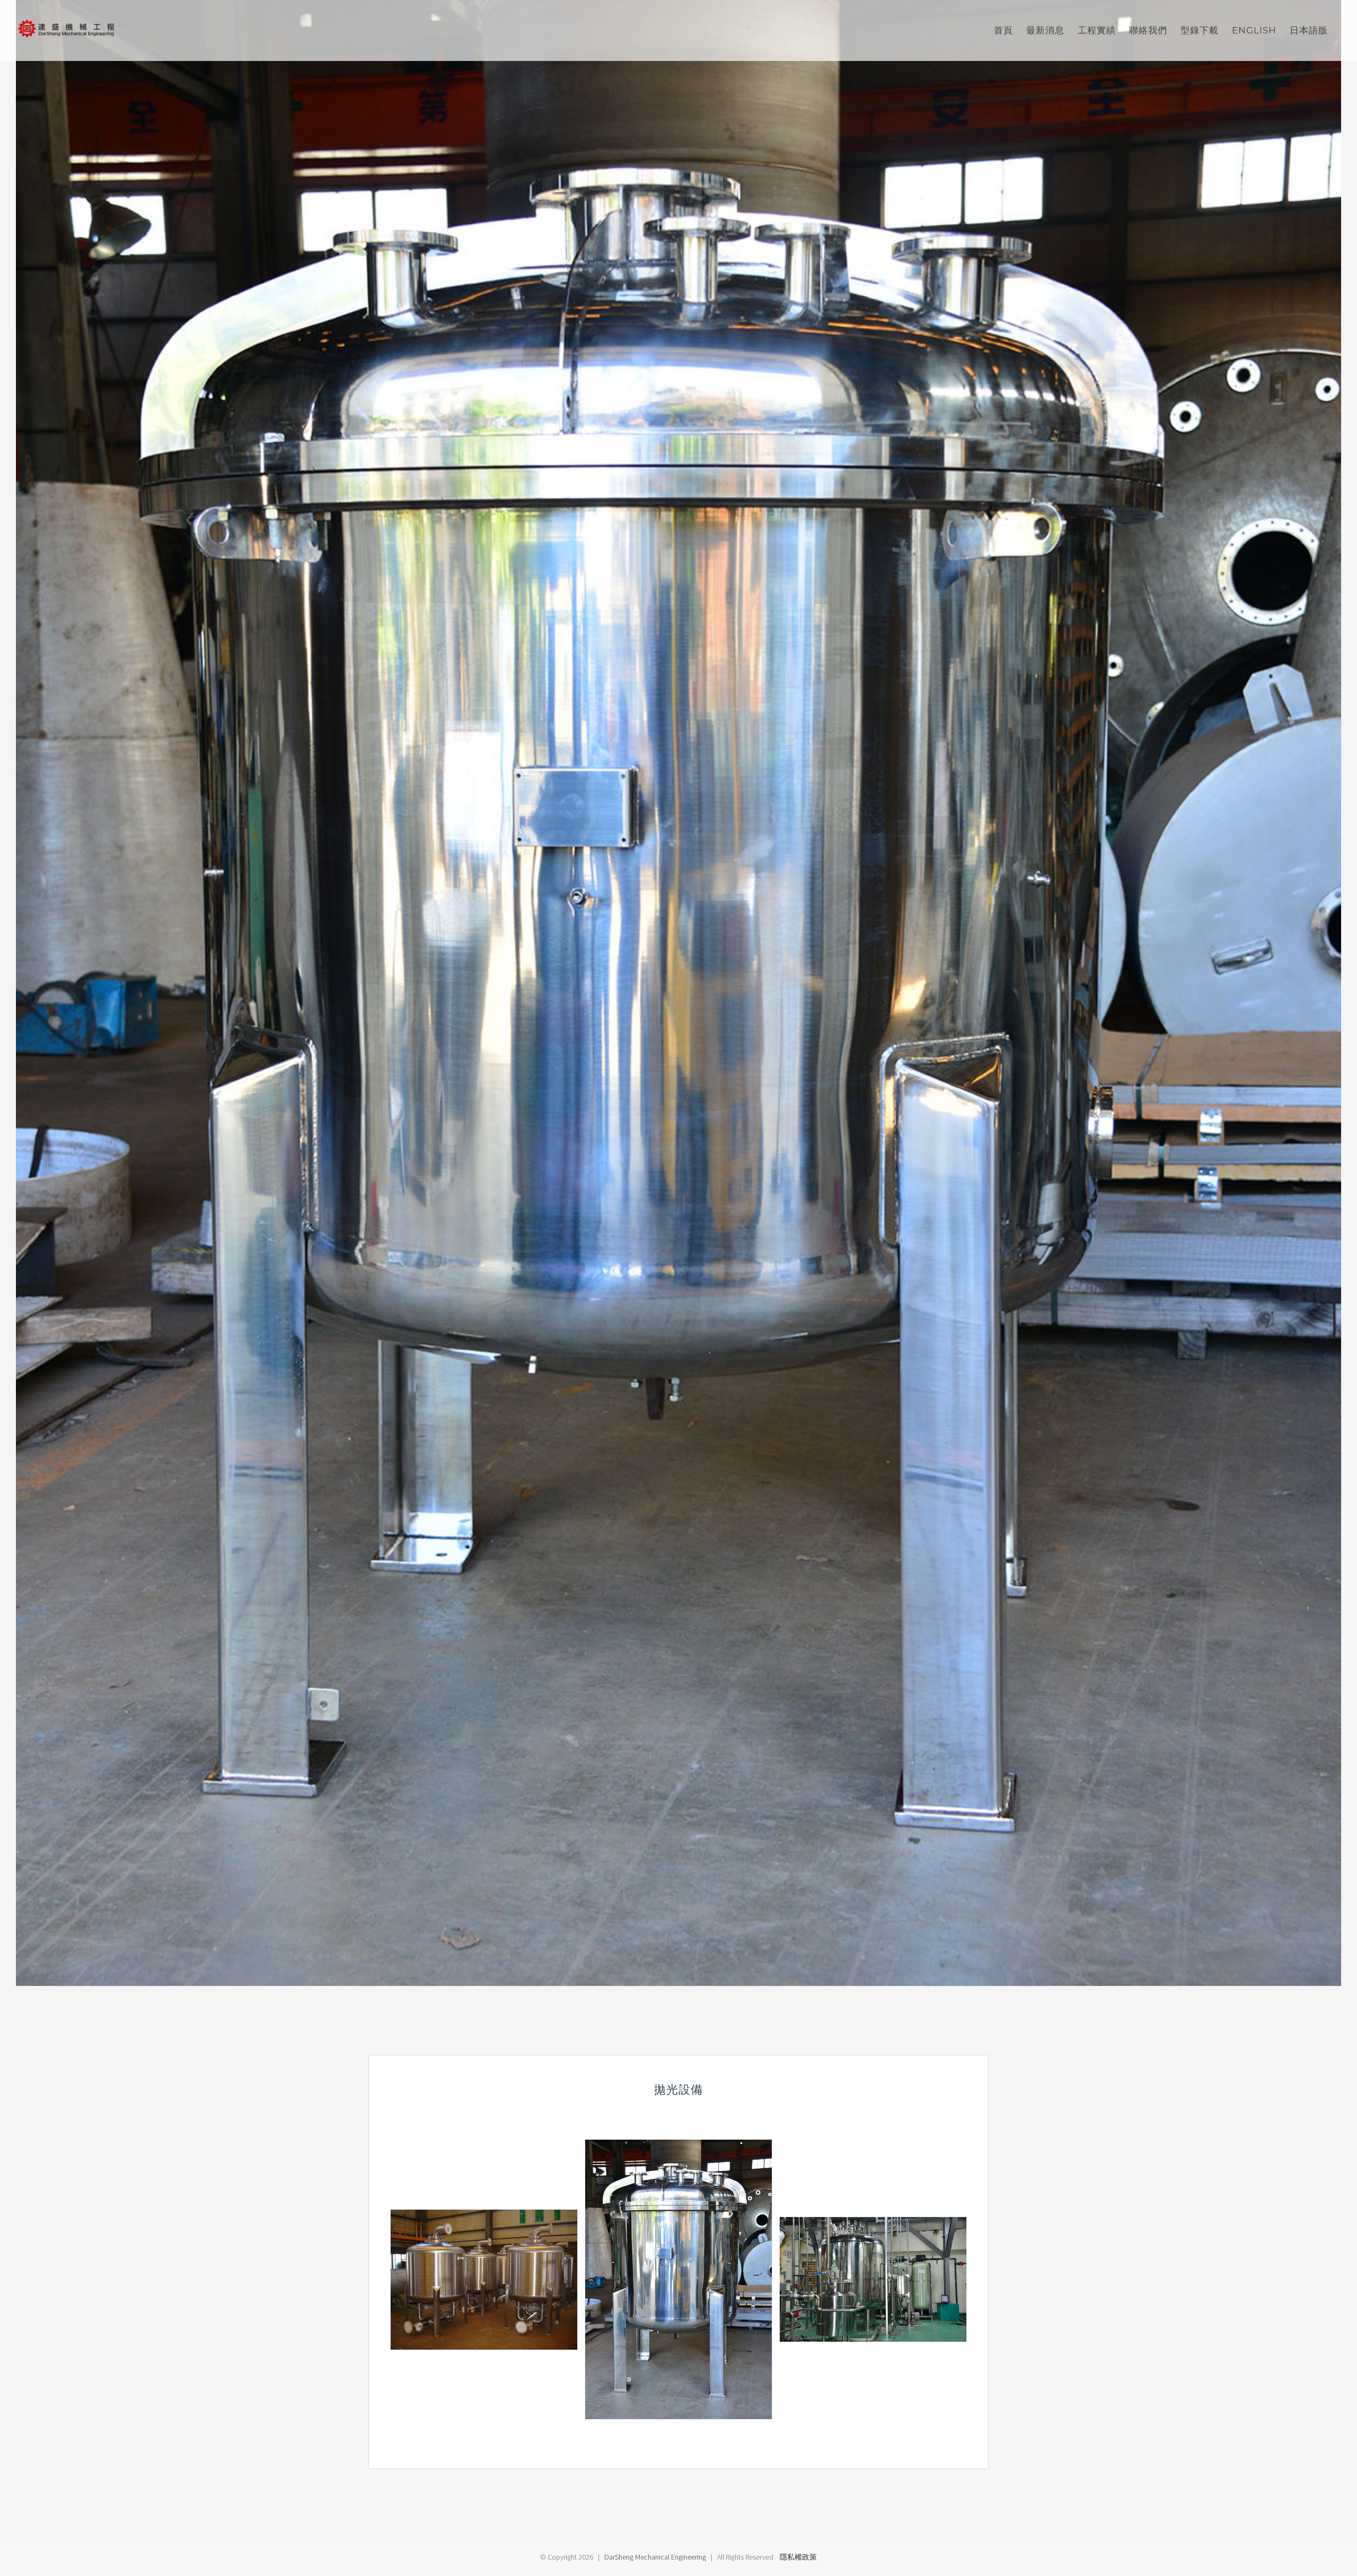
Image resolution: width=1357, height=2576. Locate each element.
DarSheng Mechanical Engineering (655, 2557)
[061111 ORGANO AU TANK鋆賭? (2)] (484, 2279)
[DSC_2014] (873, 2279)
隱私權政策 (798, 2557)
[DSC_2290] (678, 2279)
